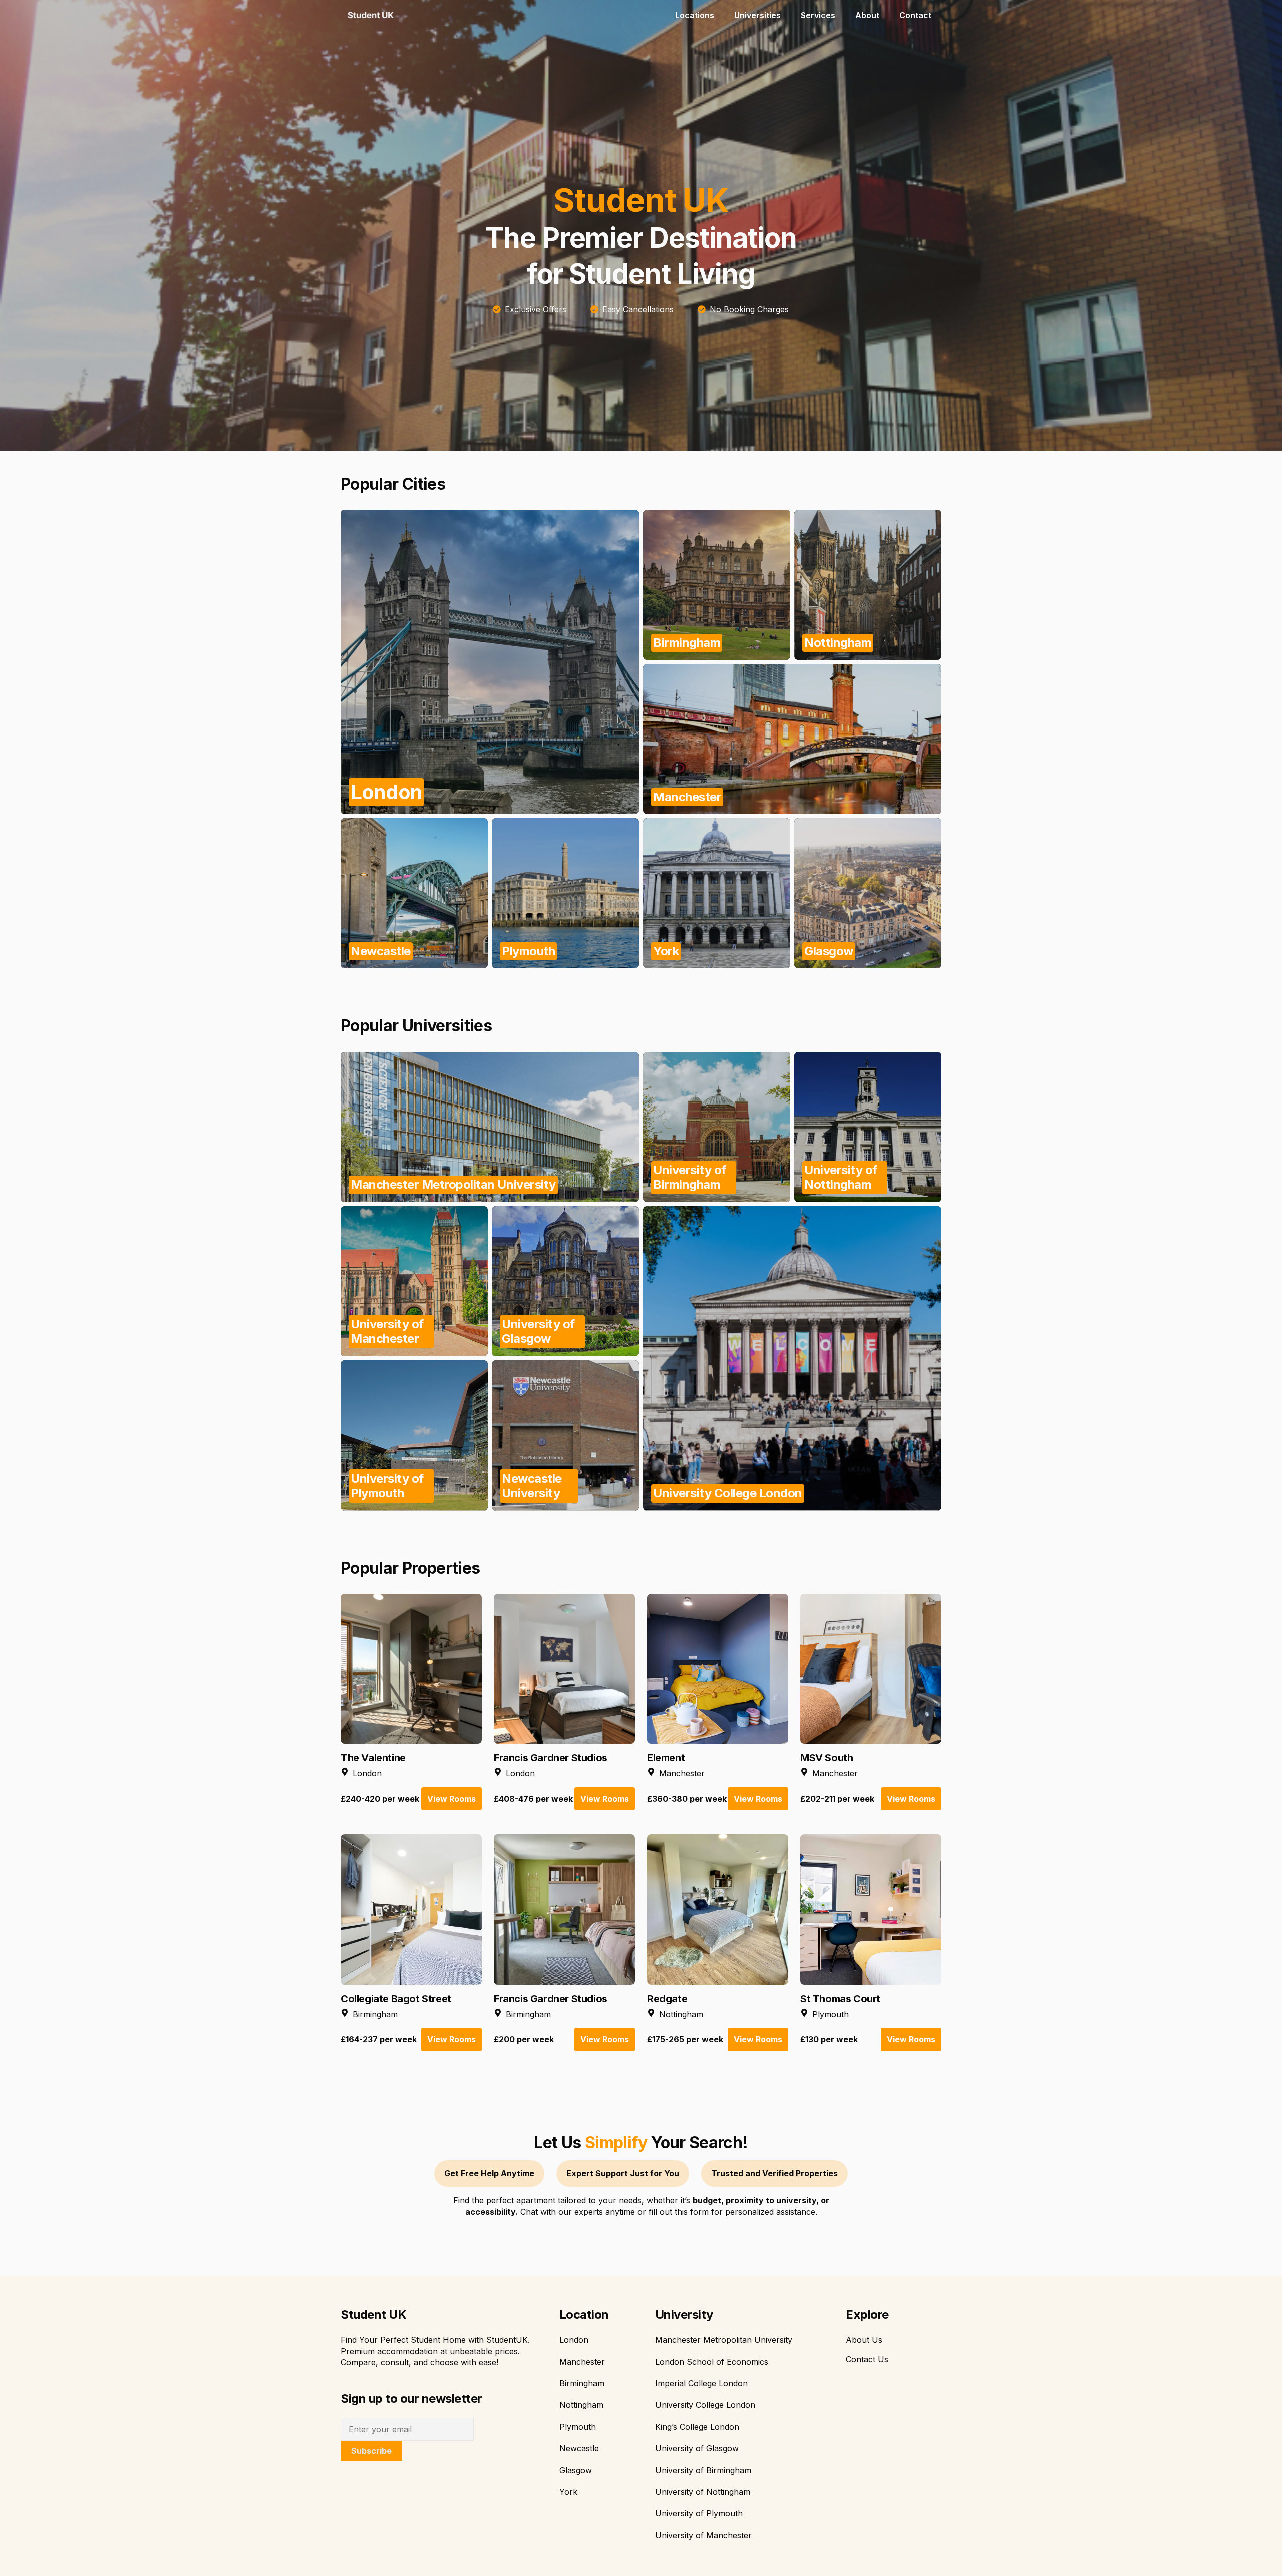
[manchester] (792, 739)
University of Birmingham (703, 2470)
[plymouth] (565, 893)
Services (818, 15)
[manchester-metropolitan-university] (490, 1127)
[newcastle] (414, 893)
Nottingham (581, 2405)
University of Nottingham (703, 2492)
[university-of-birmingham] (717, 1127)
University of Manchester (703, 2535)
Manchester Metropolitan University (724, 2340)
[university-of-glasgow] (565, 1281)
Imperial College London (701, 2383)
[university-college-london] (792, 1358)
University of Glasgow (697, 2448)
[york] (717, 893)
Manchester (582, 2362)
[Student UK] (371, 15)
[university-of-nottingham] (868, 1127)
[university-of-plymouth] (414, 1435)
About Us (864, 2340)
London (574, 2340)
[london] (490, 662)
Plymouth (578, 2427)
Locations (695, 15)
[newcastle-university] (565, 1435)
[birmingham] (717, 585)
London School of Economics (712, 2362)
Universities (757, 15)
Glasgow (576, 2470)
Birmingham (582, 2383)
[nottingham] (868, 585)
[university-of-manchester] (414, 1281)
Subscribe (371, 2451)
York (568, 2492)
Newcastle (579, 2448)
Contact (915, 15)
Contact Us (867, 2359)
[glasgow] (868, 893)
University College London (705, 2405)
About (867, 15)
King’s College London (697, 2427)
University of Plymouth (699, 2513)
